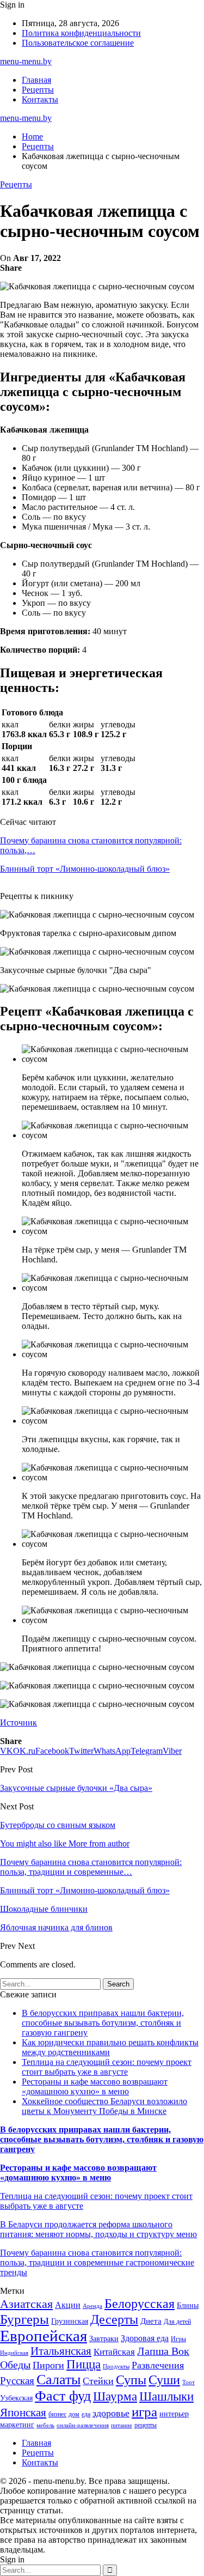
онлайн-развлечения (83, 2425)
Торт (188, 2382)
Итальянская (61, 2351)
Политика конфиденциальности (81, 33)
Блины (188, 2305)
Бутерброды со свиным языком (58, 1825)
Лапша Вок (163, 2351)
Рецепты (38, 90)
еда (86, 2414)
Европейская (44, 2336)
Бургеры (24, 2319)
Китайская (114, 2352)
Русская (17, 2381)
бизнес (57, 2414)
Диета (151, 2321)
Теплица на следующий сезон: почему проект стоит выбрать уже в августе (107, 2067)
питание (122, 2425)
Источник (18, 1723)
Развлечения (158, 2365)
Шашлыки (166, 2396)
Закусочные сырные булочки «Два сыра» (76, 1788)
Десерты (114, 2319)
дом (74, 2414)
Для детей (177, 2322)
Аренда (92, 2306)
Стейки (98, 2381)
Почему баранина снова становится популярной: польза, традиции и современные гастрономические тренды (97, 2262)
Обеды (15, 2365)
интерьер (174, 2414)
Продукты (116, 2367)
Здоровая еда (145, 2338)
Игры (178, 2339)
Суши (164, 2380)
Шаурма (115, 2396)
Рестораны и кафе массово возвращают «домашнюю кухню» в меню (95, 2086)
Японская (23, 2413)
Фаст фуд (63, 2396)
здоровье (111, 2413)
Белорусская (140, 2303)
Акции (68, 2305)
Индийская (14, 2353)
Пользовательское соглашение (78, 43)
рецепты (146, 2425)
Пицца (84, 2364)
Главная (36, 80)
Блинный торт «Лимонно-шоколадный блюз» (85, 869)
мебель (45, 2425)
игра (144, 2412)
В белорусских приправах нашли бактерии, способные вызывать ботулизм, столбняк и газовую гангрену (103, 2023)
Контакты (40, 99)
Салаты (58, 2380)
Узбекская (16, 2398)
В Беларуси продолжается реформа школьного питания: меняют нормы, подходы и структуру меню (98, 2229)
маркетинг (17, 2425)
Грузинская (70, 2321)
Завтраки (104, 2339)
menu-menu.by (26, 61)
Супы (131, 2380)
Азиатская (26, 2304)
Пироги (48, 2365)
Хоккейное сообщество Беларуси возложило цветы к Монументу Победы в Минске (104, 2106)
